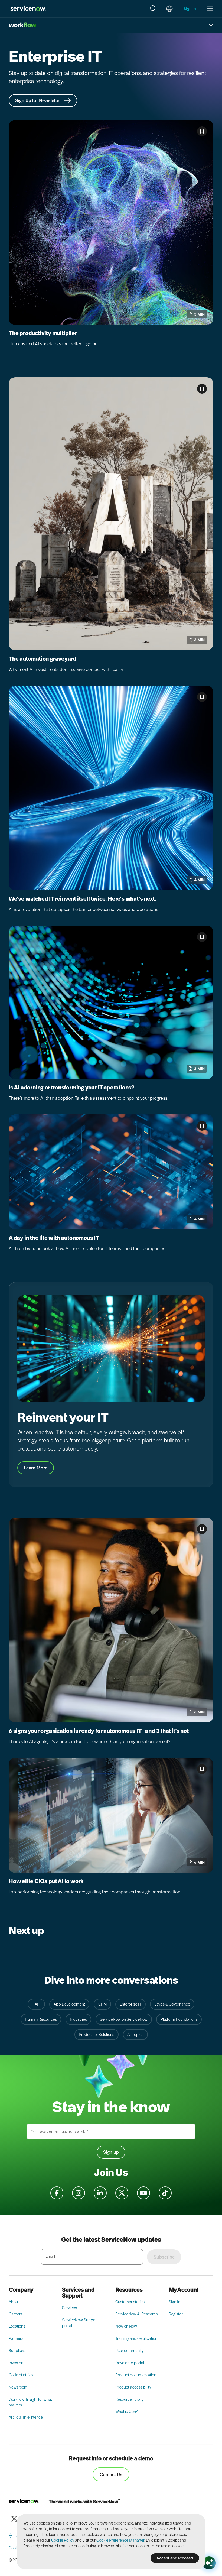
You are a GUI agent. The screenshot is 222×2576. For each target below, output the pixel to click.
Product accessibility (133, 2387)
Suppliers (17, 2351)
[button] (153, 9)
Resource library (129, 2399)
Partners (16, 2338)
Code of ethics (21, 2375)
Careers (16, 2314)
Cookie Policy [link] (63, 2540)
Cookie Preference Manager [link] (120, 2540)
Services (69, 2308)
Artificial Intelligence (26, 2417)
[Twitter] (14, 2519)
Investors (17, 2363)
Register (176, 2314)
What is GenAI (127, 2412)
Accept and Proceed (175, 2558)
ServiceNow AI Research (137, 2314)
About (14, 2302)
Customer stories (130, 2302)
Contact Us (111, 2474)
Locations (17, 2326)
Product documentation (136, 2375)
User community (129, 2351)
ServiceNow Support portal (80, 2323)
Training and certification (136, 2338)
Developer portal (130, 2363)
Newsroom (18, 2387)
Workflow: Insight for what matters (30, 2402)
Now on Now (126, 2326)
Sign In (174, 2302)
